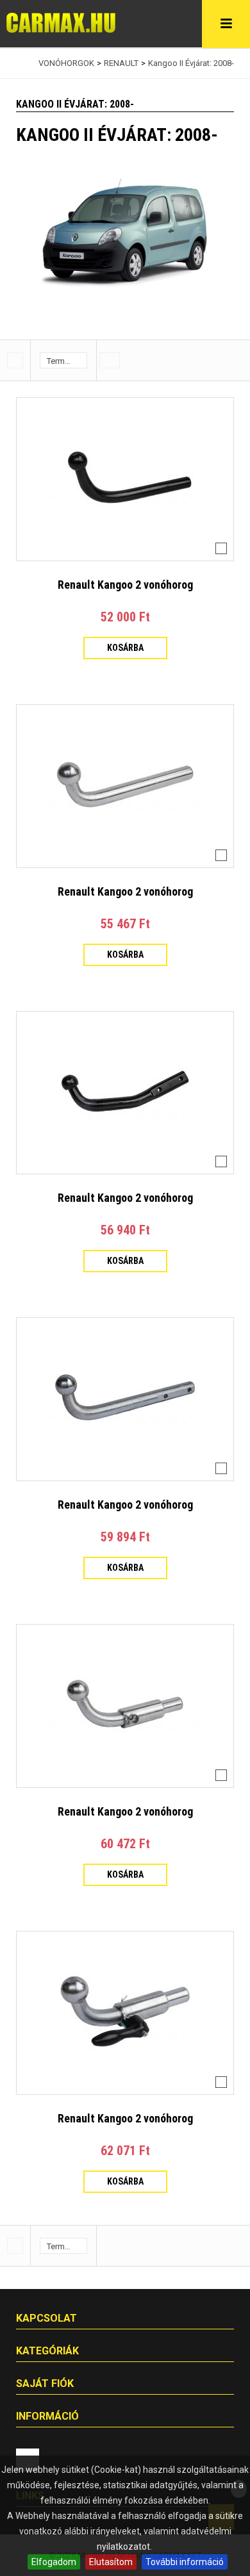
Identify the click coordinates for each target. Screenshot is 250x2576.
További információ (185, 2562)
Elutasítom (111, 2562)
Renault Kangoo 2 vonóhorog (125, 585)
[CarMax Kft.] (61, 23)
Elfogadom (54, 2562)
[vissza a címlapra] (19, 63)
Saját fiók (45, 2383)
